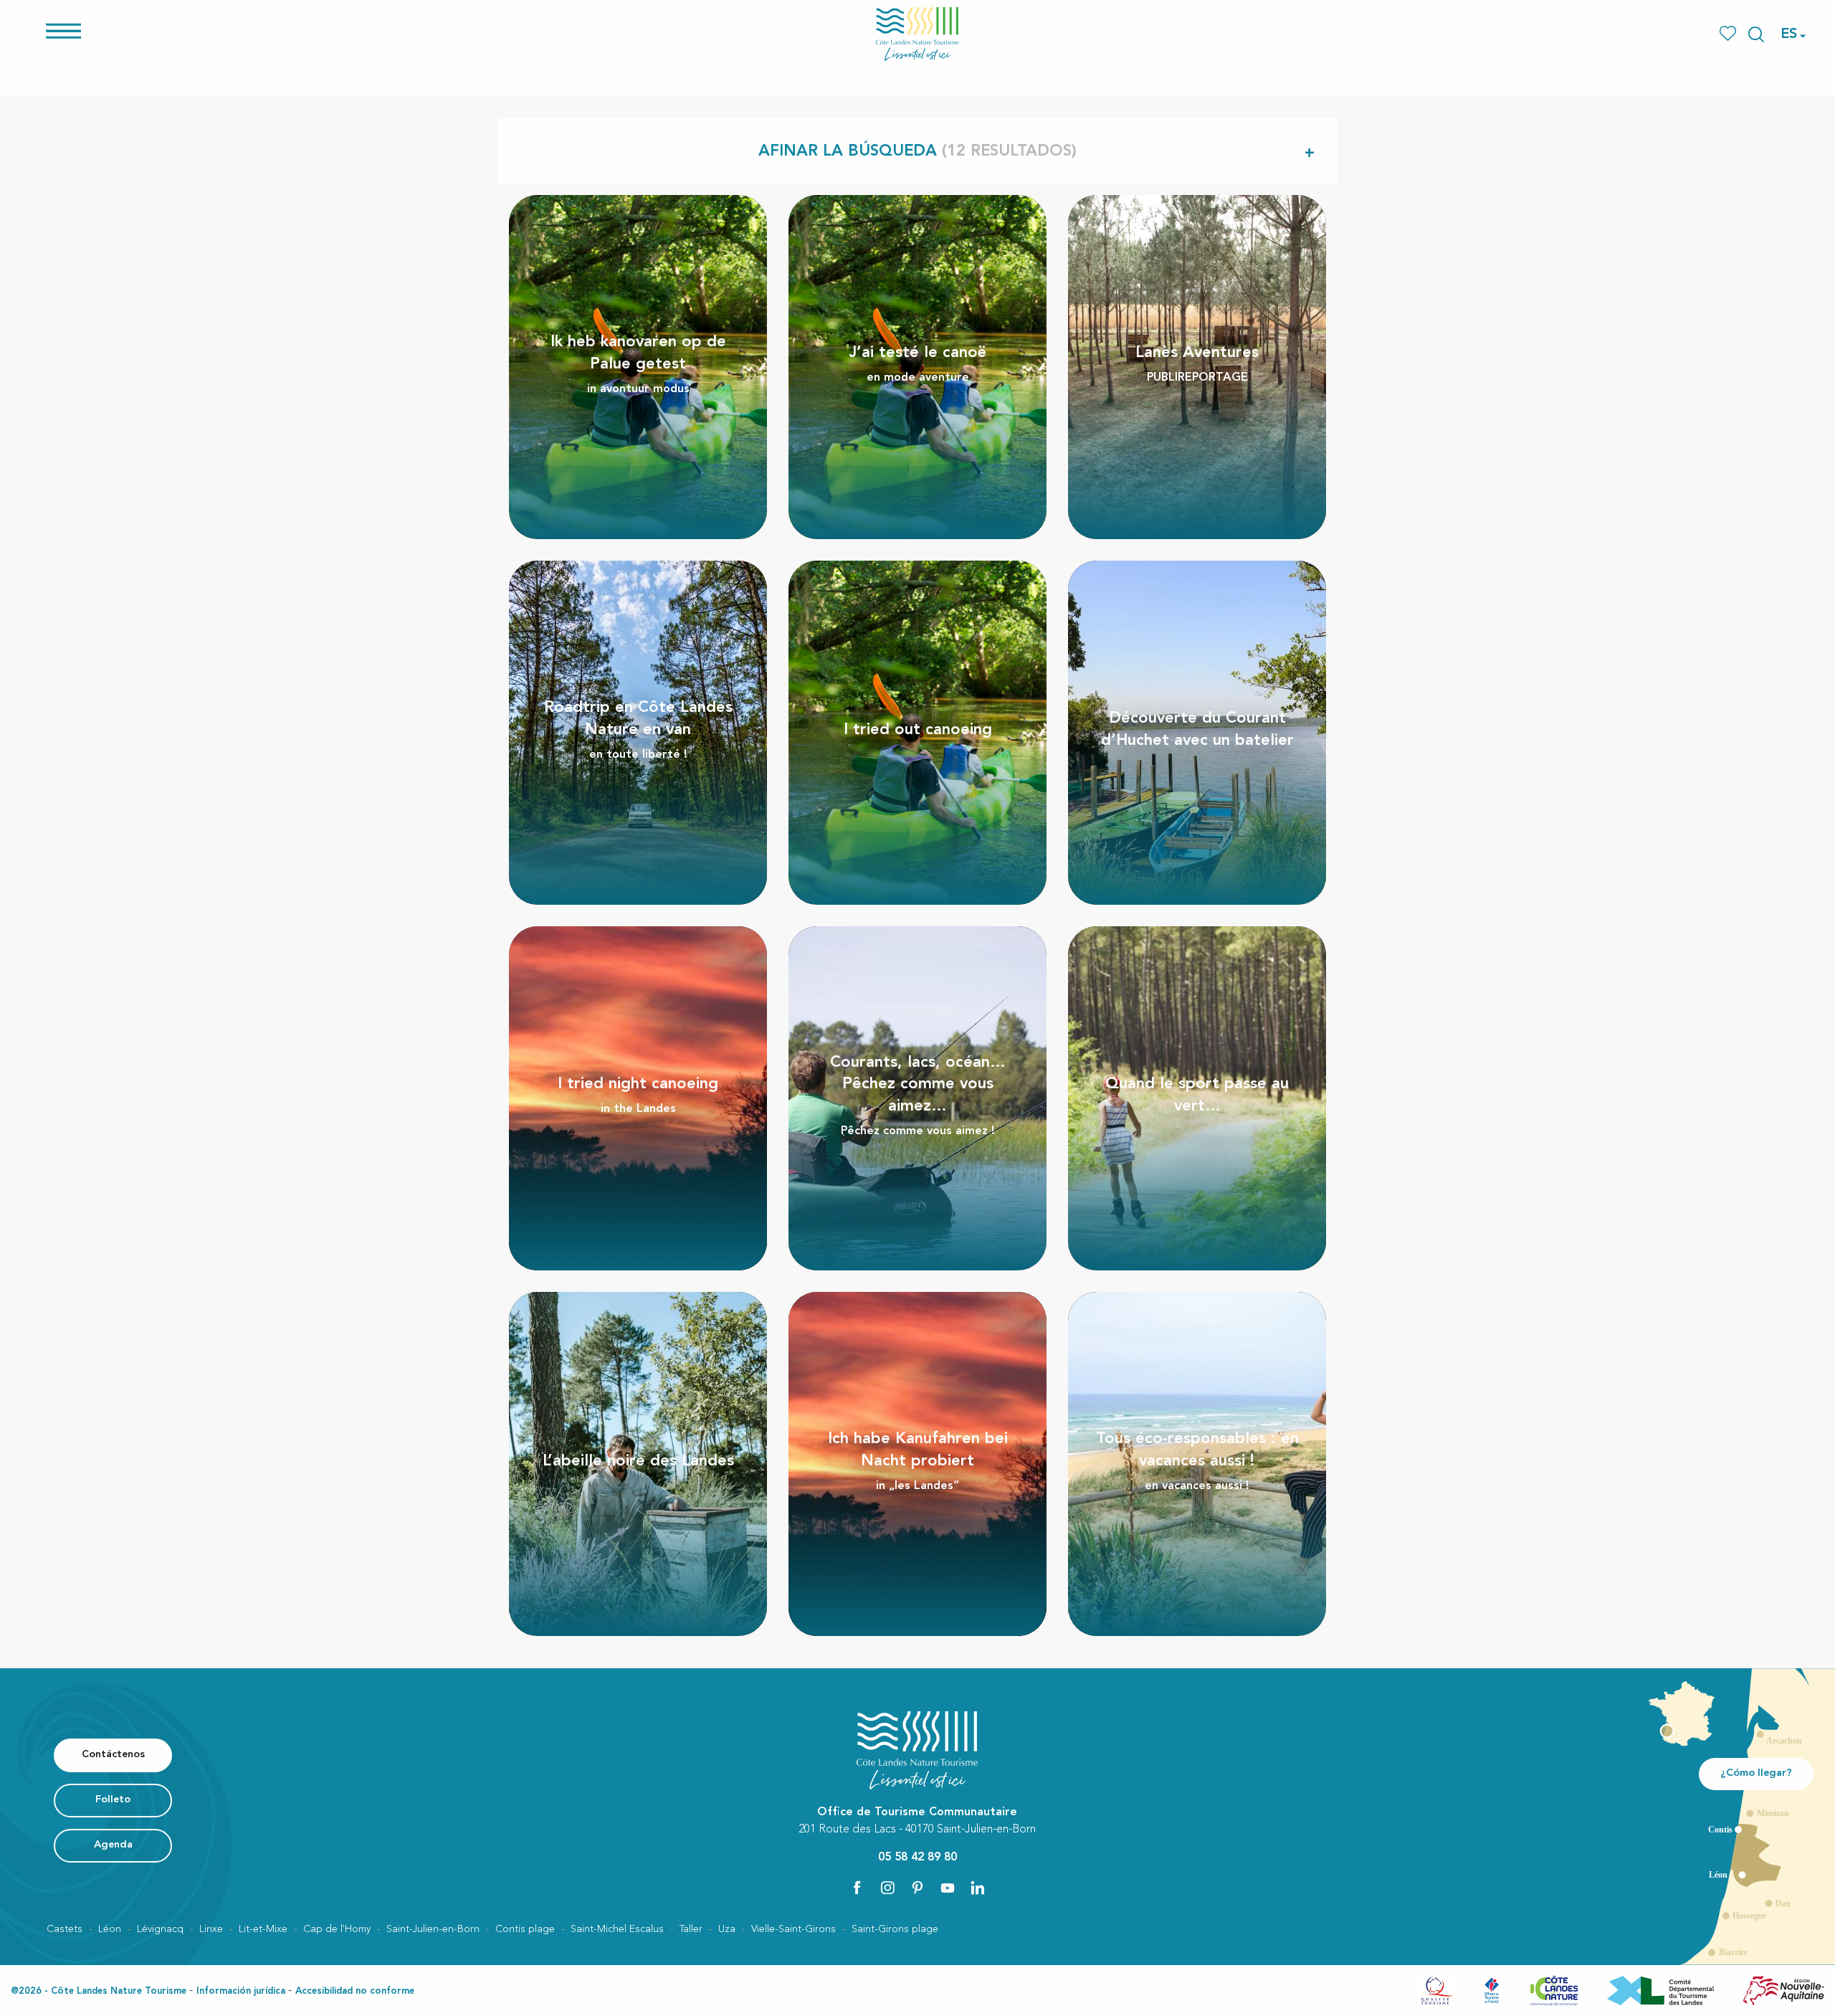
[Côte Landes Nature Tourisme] (917, 34)
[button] (1756, 34)
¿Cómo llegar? (1756, 1773)
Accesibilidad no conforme (355, 1991)
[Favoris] (1729, 34)
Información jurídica (241, 1991)
